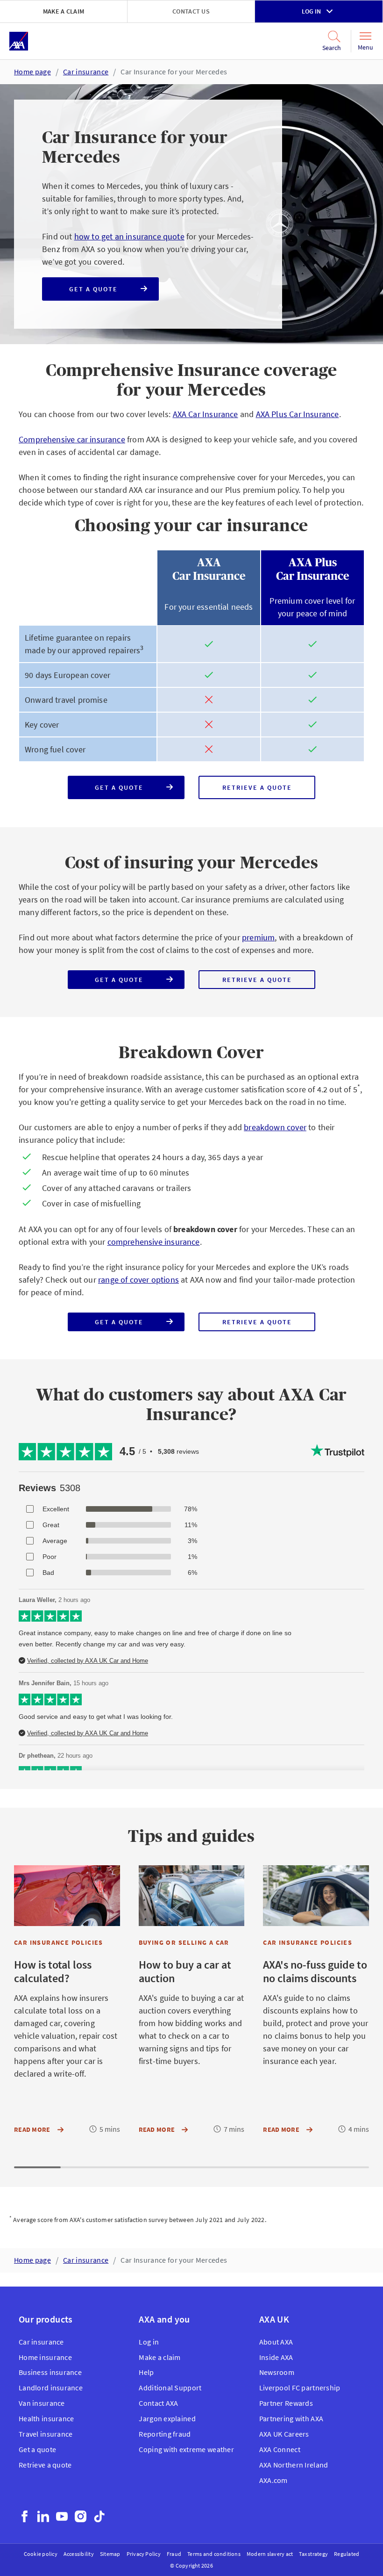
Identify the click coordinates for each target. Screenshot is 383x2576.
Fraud (174, 2554)
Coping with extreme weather (186, 2449)
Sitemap (110, 2554)
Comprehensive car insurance (72, 439)
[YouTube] (62, 2516)
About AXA (276, 2342)
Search (326, 48)
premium (258, 937)
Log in (311, 11)
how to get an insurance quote (129, 236)
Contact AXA (158, 2403)
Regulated (347, 2554)
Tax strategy (313, 2554)
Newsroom (277, 2372)
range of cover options (138, 1280)
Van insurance (42, 2403)
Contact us (191, 11)
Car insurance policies (59, 1942)
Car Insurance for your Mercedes (174, 72)
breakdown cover (275, 1127)
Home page (32, 72)
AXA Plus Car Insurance (298, 414)
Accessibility (79, 2554)
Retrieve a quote (269, 791)
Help (146, 2372)
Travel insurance (46, 2434)
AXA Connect (280, 2449)
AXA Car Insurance (206, 414)
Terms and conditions (214, 2554)
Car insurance (86, 72)
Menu (365, 47)
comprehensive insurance (154, 1242)
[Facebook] (25, 2516)
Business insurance (50, 2372)
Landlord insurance (51, 2388)
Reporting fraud (165, 2434)
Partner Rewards (286, 2403)
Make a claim (64, 11)
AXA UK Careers (284, 2434)
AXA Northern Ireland (294, 2465)
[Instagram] (81, 2516)
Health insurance (46, 2418)
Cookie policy (41, 2554)
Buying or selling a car (184, 1942)
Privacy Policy (144, 2554)
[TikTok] (99, 2516)
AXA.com (273, 2480)
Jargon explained (167, 2418)
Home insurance (45, 2357)
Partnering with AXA (291, 2418)
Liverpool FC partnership (300, 2388)
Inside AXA (276, 2357)
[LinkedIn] (43, 2516)
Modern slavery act (270, 2554)
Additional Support (170, 2388)
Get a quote (102, 293)
